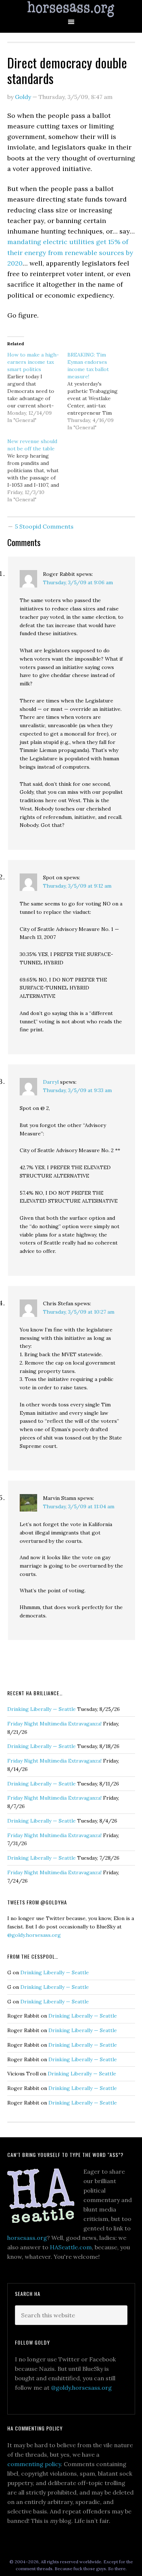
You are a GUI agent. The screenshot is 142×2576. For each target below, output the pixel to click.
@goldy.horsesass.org (34, 1935)
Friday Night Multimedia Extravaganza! (54, 1724)
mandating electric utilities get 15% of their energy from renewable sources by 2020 (70, 252)
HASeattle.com (71, 2247)
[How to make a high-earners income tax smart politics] (38, 387)
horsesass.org (27, 2238)
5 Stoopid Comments (44, 526)
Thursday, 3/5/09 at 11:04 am (79, 1506)
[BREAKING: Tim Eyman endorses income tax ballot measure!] (98, 391)
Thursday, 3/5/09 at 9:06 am (78, 582)
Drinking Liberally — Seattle (42, 1709)
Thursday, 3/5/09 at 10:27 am (79, 1312)
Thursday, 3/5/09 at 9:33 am (77, 1090)
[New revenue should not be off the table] (38, 470)
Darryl (51, 1082)
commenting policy (34, 2464)
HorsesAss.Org (71, 9)
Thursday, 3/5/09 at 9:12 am (77, 886)
